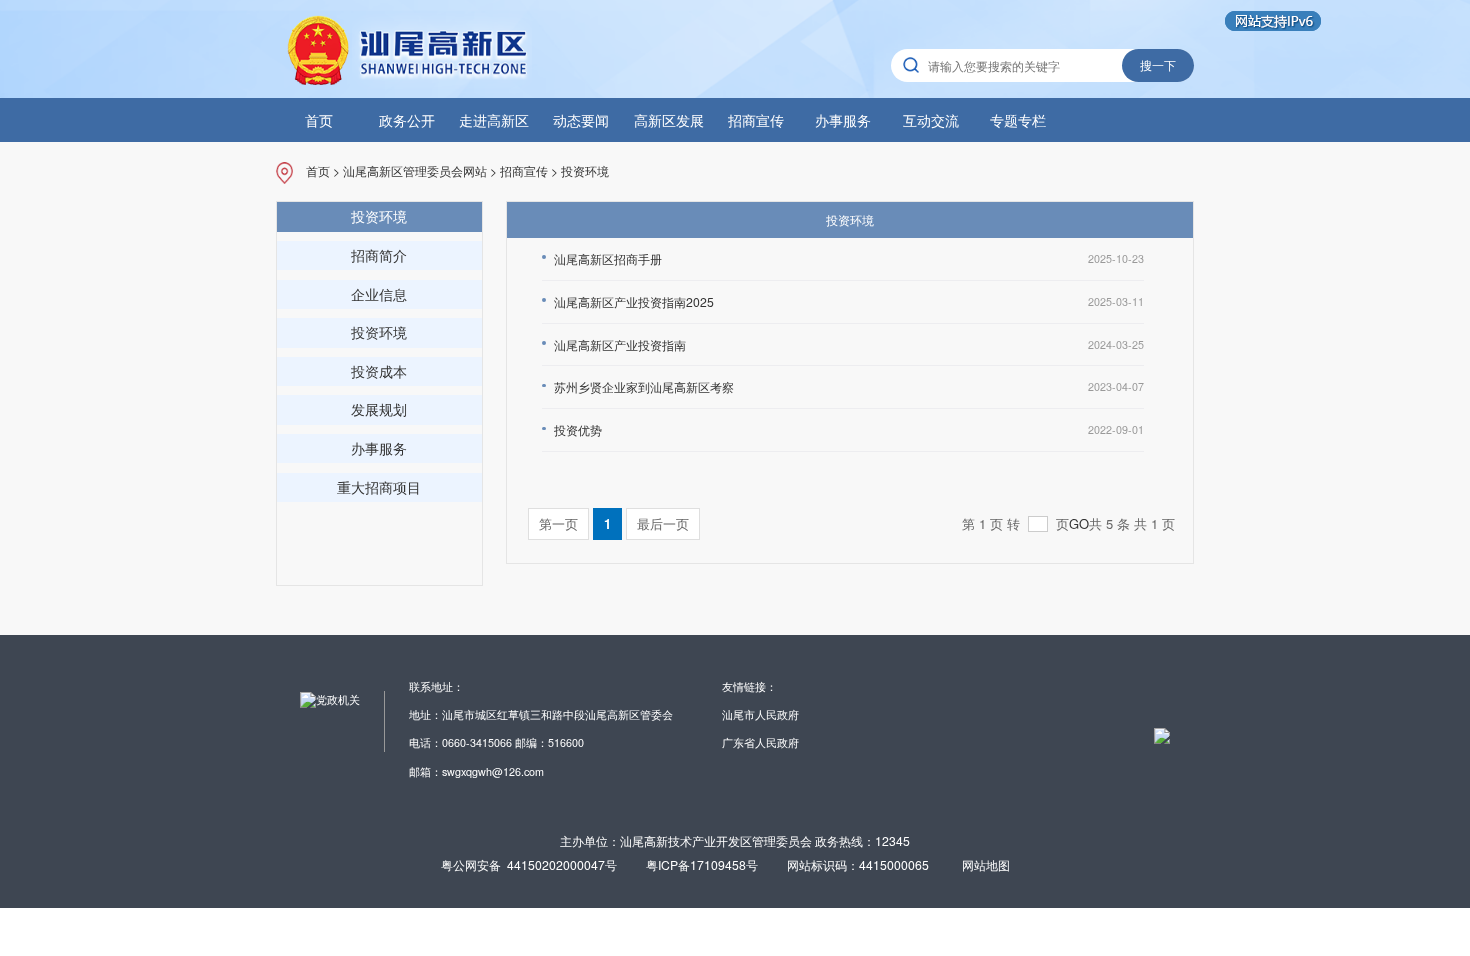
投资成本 (379, 371)
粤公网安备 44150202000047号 (529, 864)
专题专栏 (1018, 120)
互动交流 (931, 120)
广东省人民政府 (760, 742)
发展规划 (379, 409)
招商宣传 (756, 120)
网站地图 (986, 864)
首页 (319, 120)
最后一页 (663, 523)
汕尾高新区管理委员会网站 (415, 170)
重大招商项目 (379, 487)
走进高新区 (494, 120)
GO (1079, 523)
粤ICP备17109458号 (702, 864)
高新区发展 (669, 120)
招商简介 (379, 255)
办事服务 (843, 120)
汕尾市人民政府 (760, 714)
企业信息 (379, 294)
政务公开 (407, 120)
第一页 (558, 523)
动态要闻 (581, 120)
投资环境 (585, 170)
